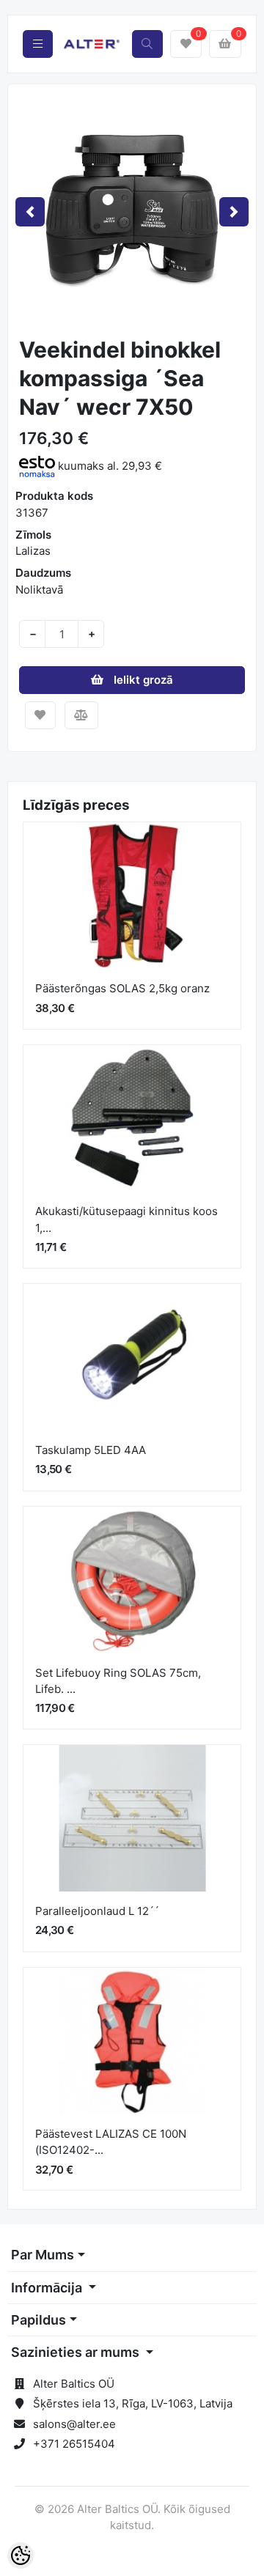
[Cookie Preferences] (21, 2555)
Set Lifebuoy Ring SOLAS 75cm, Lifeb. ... (118, 1681)
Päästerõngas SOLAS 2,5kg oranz (122, 988)
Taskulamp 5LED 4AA (91, 1450)
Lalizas (33, 551)
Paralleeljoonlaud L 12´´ (97, 1911)
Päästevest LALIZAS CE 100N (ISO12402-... (111, 2142)
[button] (30, 212)
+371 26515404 (74, 2444)
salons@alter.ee (74, 2424)
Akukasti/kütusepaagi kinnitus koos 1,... (126, 1219)
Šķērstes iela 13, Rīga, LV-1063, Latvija (133, 2403)
